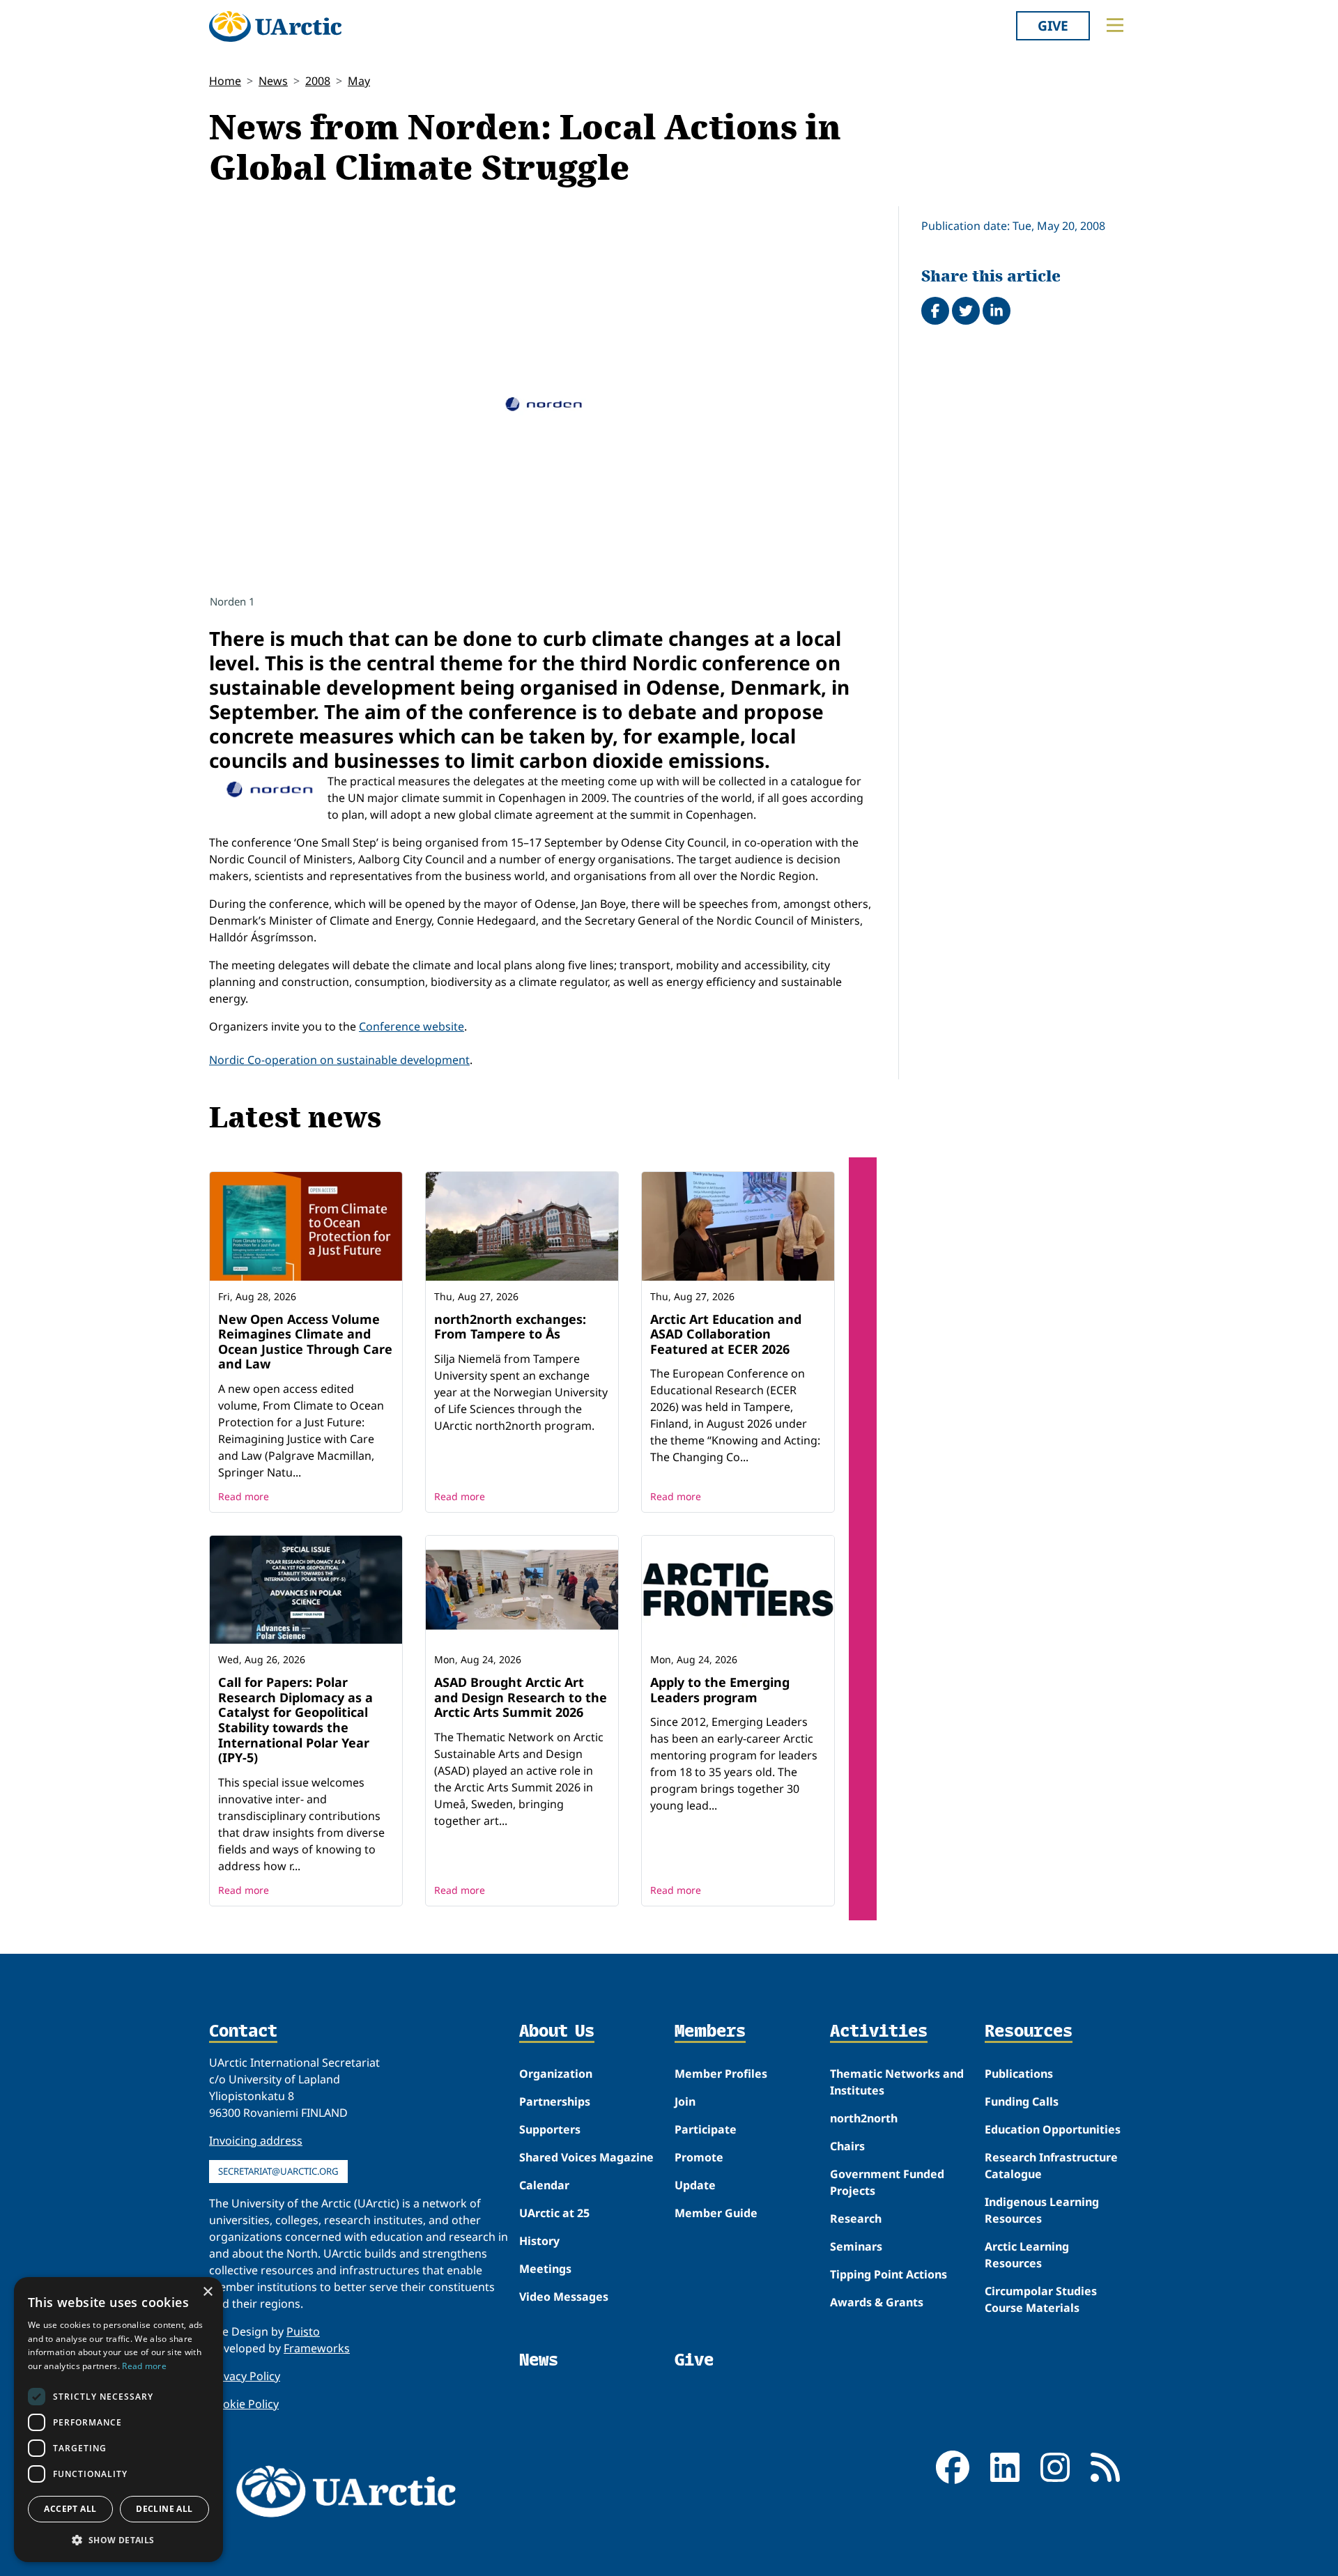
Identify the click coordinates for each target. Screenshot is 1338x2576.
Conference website (412, 1026)
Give (1053, 25)
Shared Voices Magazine (586, 2157)
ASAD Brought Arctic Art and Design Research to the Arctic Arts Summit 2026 (521, 1697)
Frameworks (317, 2348)
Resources (1029, 2032)
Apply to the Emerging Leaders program (720, 1690)
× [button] (207, 2292)
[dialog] (118, 2420)
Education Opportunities (1053, 2129)
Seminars (856, 2246)
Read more (244, 1496)
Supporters (550, 2129)
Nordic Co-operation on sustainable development (339, 1060)
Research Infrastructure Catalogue (1051, 2166)
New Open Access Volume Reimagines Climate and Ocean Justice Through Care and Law (305, 1342)
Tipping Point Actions (889, 2274)
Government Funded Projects (887, 2182)
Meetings (545, 2269)
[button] (118, 2540)
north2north (864, 2118)
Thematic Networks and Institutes (897, 2082)
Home (225, 81)
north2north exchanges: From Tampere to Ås (510, 1327)
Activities (879, 2032)
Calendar (544, 2185)
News (273, 81)
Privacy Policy (245, 2376)
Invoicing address (256, 2141)
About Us (557, 2032)
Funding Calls (1022, 2101)
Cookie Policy (244, 2404)
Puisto (303, 2331)
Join (685, 2101)
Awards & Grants (877, 2302)
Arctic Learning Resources (1027, 2255)
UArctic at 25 (554, 2213)
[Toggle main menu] (1115, 25)
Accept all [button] (70, 2509)
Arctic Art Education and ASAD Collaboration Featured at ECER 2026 (726, 1334)
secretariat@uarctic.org (278, 2171)
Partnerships (555, 2101)
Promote (699, 2157)
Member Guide (716, 2213)
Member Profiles (721, 2074)
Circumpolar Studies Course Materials (1041, 2299)
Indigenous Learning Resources (1042, 2210)
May (359, 81)
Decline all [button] (164, 2509)
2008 (318, 81)
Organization (556, 2074)
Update (695, 2185)
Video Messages (564, 2297)
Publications (1019, 2074)
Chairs (847, 2146)
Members (710, 2032)
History (539, 2241)
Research (856, 2219)
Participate (706, 2129)
